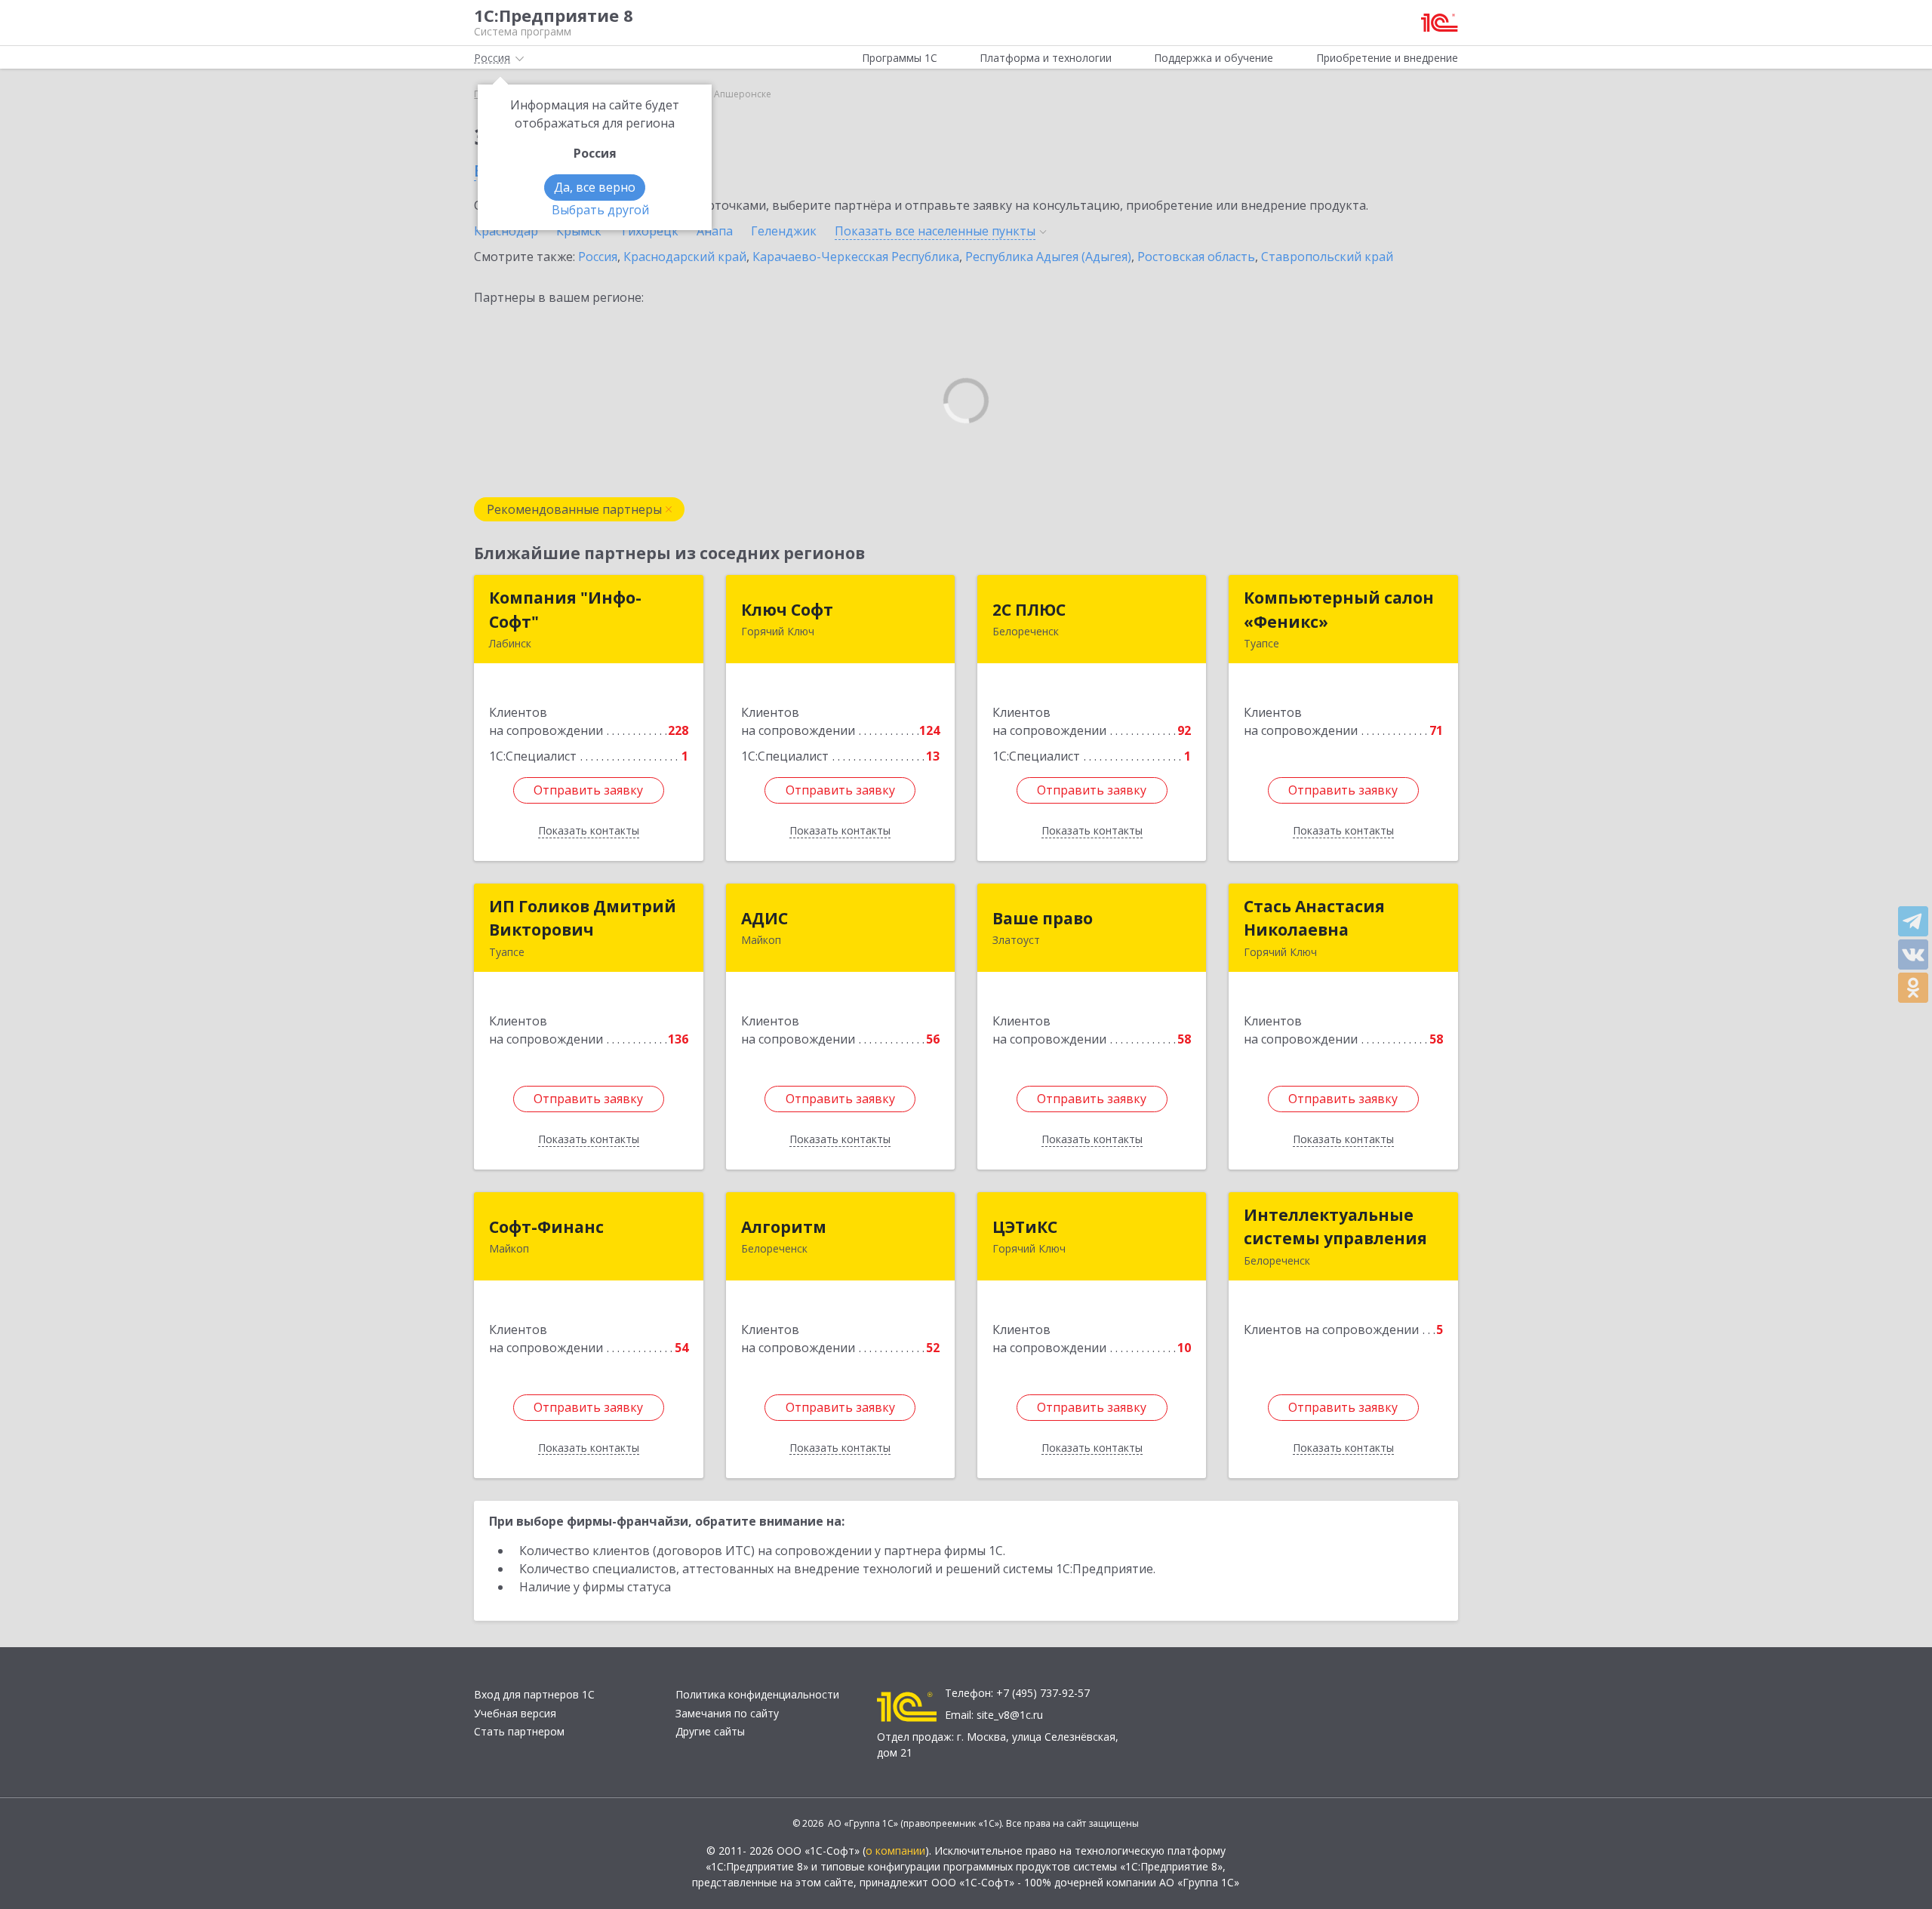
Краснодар (506, 231)
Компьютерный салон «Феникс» (1339, 610)
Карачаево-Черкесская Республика (856, 257)
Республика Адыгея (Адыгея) (1048, 257)
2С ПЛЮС (1029, 610)
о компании (895, 1851)
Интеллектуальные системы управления (1335, 1227)
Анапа (715, 231)
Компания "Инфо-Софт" (565, 610)
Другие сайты (710, 1731)
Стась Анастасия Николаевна (1314, 918)
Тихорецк (649, 231)
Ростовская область (1196, 257)
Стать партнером (519, 1731)
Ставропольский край (1327, 257)
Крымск (579, 231)
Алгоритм (784, 1227)
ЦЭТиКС (1025, 1227)
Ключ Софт (787, 610)
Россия (598, 257)
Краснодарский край (685, 257)
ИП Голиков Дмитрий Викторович (583, 918)
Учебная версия (515, 1713)
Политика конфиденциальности (757, 1694)
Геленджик (784, 231)
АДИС (764, 918)
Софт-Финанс (546, 1227)
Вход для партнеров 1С (534, 1694)
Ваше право (1043, 918)
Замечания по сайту (727, 1713)
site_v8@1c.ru (1010, 1715)
